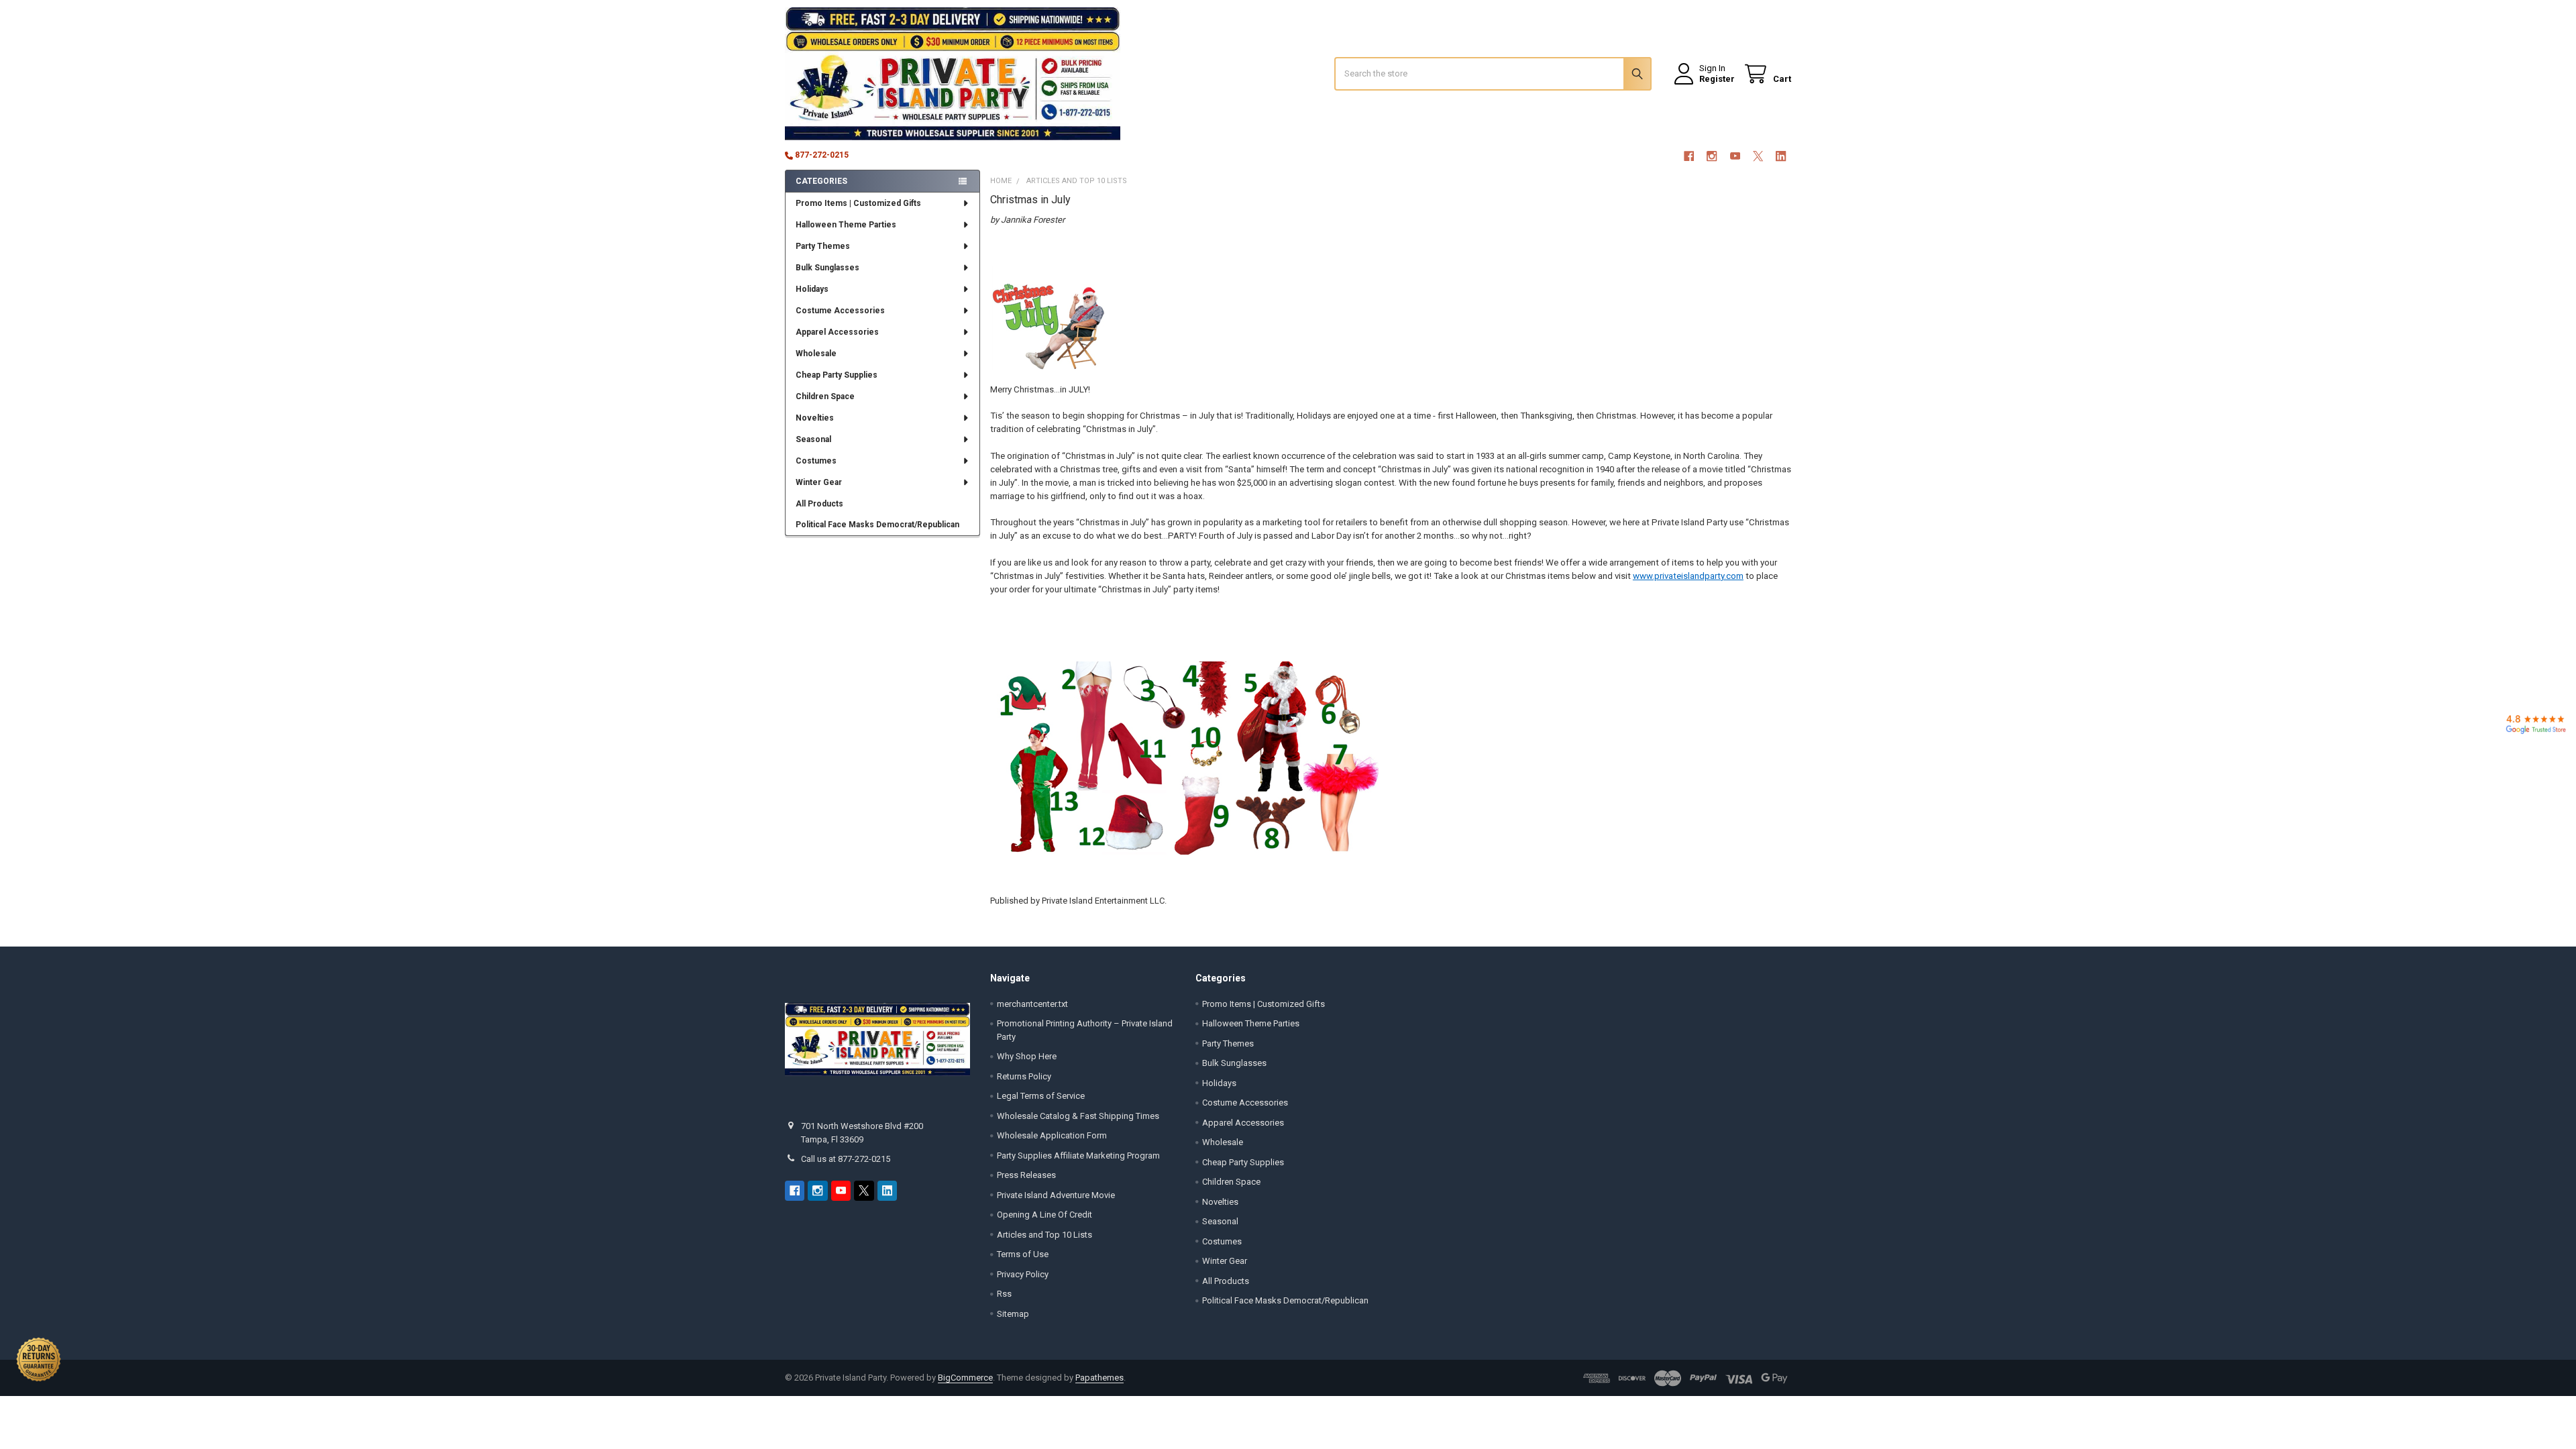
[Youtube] (1735, 156)
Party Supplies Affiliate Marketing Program (1078, 1156)
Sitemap (1013, 1314)
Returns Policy (1024, 1076)
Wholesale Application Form (1052, 1135)
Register (1717, 79)
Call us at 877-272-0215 (846, 1159)
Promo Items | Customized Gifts (858, 203)
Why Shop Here (1027, 1056)
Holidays (812, 289)
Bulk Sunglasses (827, 268)
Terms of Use (1023, 1254)
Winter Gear (819, 482)
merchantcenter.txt (1032, 1004)
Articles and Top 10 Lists (1044, 1235)
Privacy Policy (1023, 1274)
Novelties (815, 418)
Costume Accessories (840, 311)
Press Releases (1026, 1175)
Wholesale (816, 354)
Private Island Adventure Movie (1056, 1195)
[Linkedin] (1781, 156)
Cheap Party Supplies (837, 375)
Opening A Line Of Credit (1044, 1215)
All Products (819, 504)
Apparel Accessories (837, 332)
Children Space (825, 396)
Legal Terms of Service (1041, 1096)
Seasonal (813, 439)
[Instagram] (1712, 156)
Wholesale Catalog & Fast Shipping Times (1078, 1116)
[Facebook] (1689, 156)
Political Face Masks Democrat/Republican (877, 525)
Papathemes (1099, 1378)
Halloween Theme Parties (846, 225)
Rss (1004, 1294)
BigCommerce (965, 1378)
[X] (1758, 156)
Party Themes (823, 246)
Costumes (816, 461)
